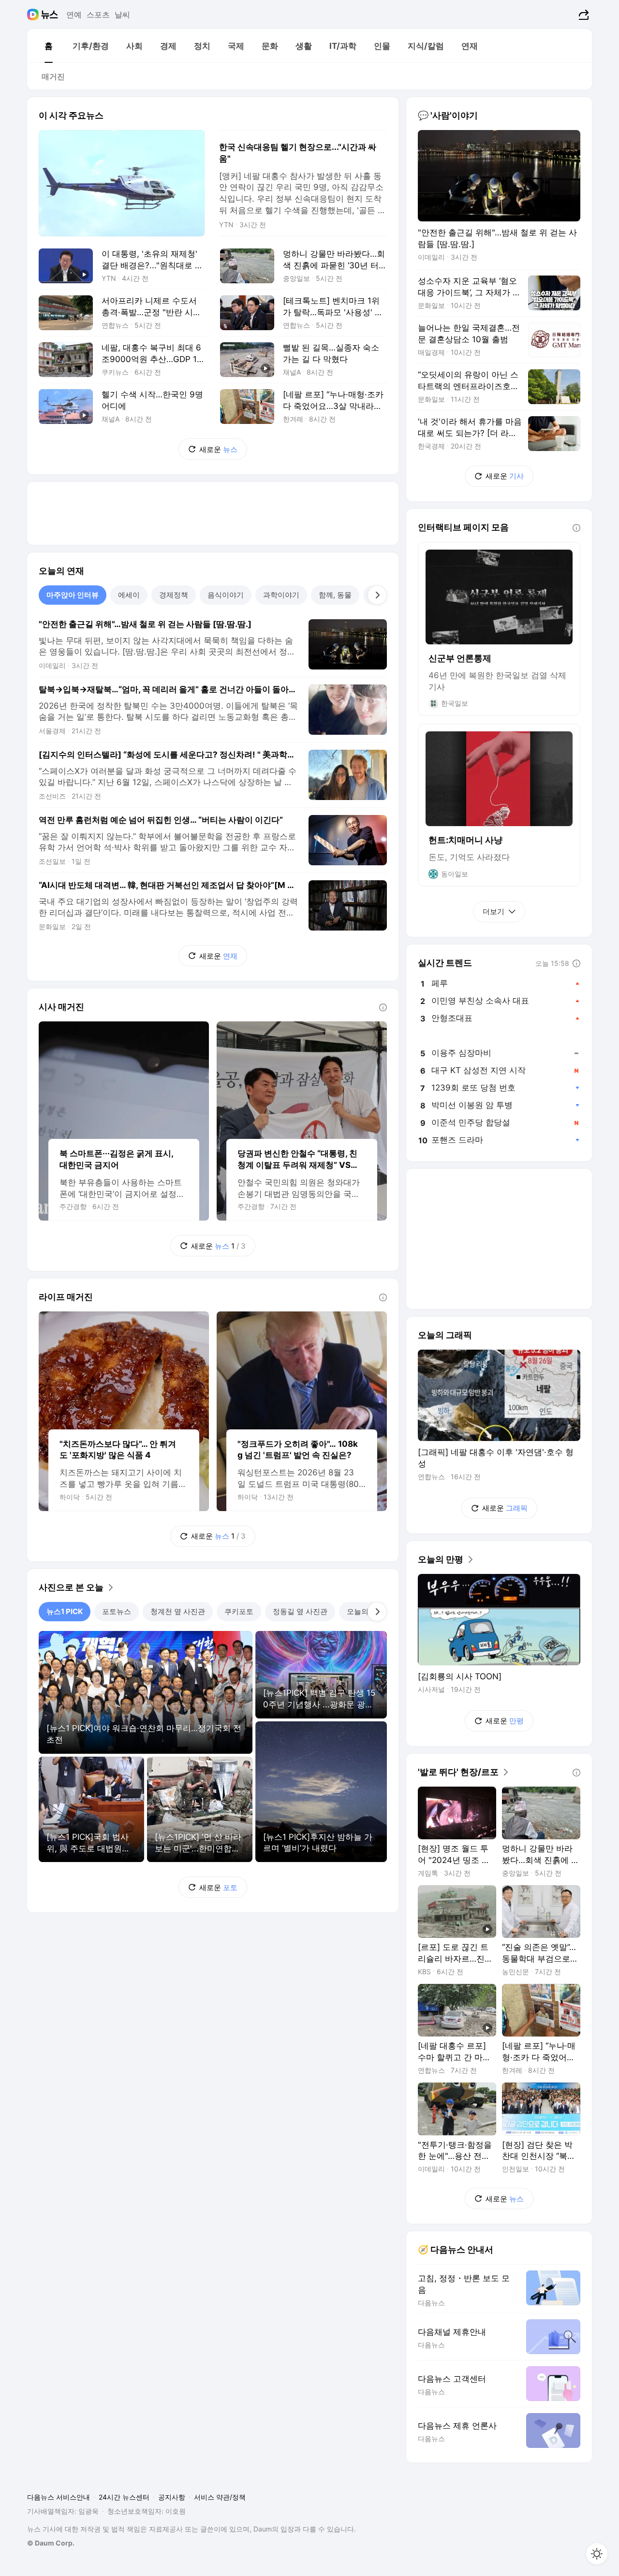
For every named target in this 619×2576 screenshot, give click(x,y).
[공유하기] (582, 15)
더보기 (494, 911)
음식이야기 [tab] (226, 595)
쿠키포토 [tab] (239, 1611)
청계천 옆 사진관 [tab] (178, 1611)
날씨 (122, 15)
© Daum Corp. (51, 2543)
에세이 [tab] (129, 595)
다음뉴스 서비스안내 (59, 2497)
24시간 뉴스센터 (124, 2497)
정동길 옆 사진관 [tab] (300, 1611)
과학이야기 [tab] (281, 595)
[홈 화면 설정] (597, 2554)
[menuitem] (48, 46)
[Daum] (34, 15)
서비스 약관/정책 (220, 2497)
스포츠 (98, 15)
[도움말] (383, 1007)
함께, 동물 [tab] (335, 595)
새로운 (218, 449)
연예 (74, 15)
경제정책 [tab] (174, 595)
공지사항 (172, 2497)
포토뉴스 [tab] (117, 1611)
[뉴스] (50, 15)
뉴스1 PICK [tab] (65, 1611)
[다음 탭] (377, 595)
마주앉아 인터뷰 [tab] (73, 595)
